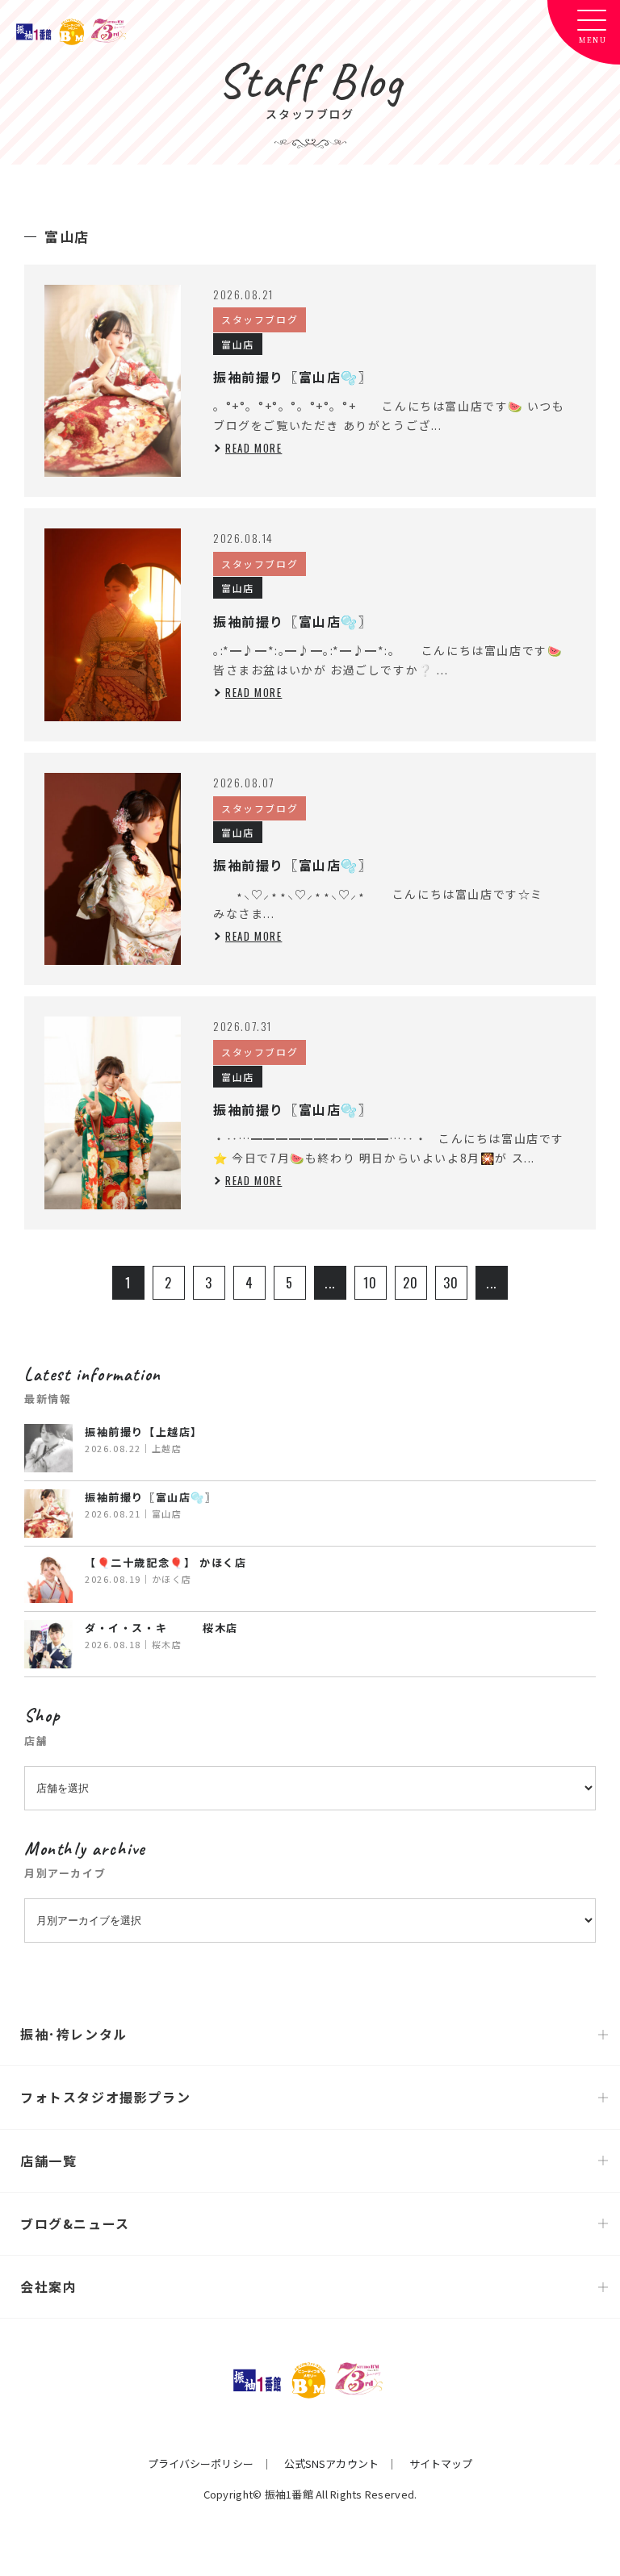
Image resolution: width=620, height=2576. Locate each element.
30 (451, 1283)
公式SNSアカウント (331, 2463)
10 (371, 1283)
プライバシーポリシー (201, 2463)
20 (411, 1283)
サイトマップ (441, 2463)
